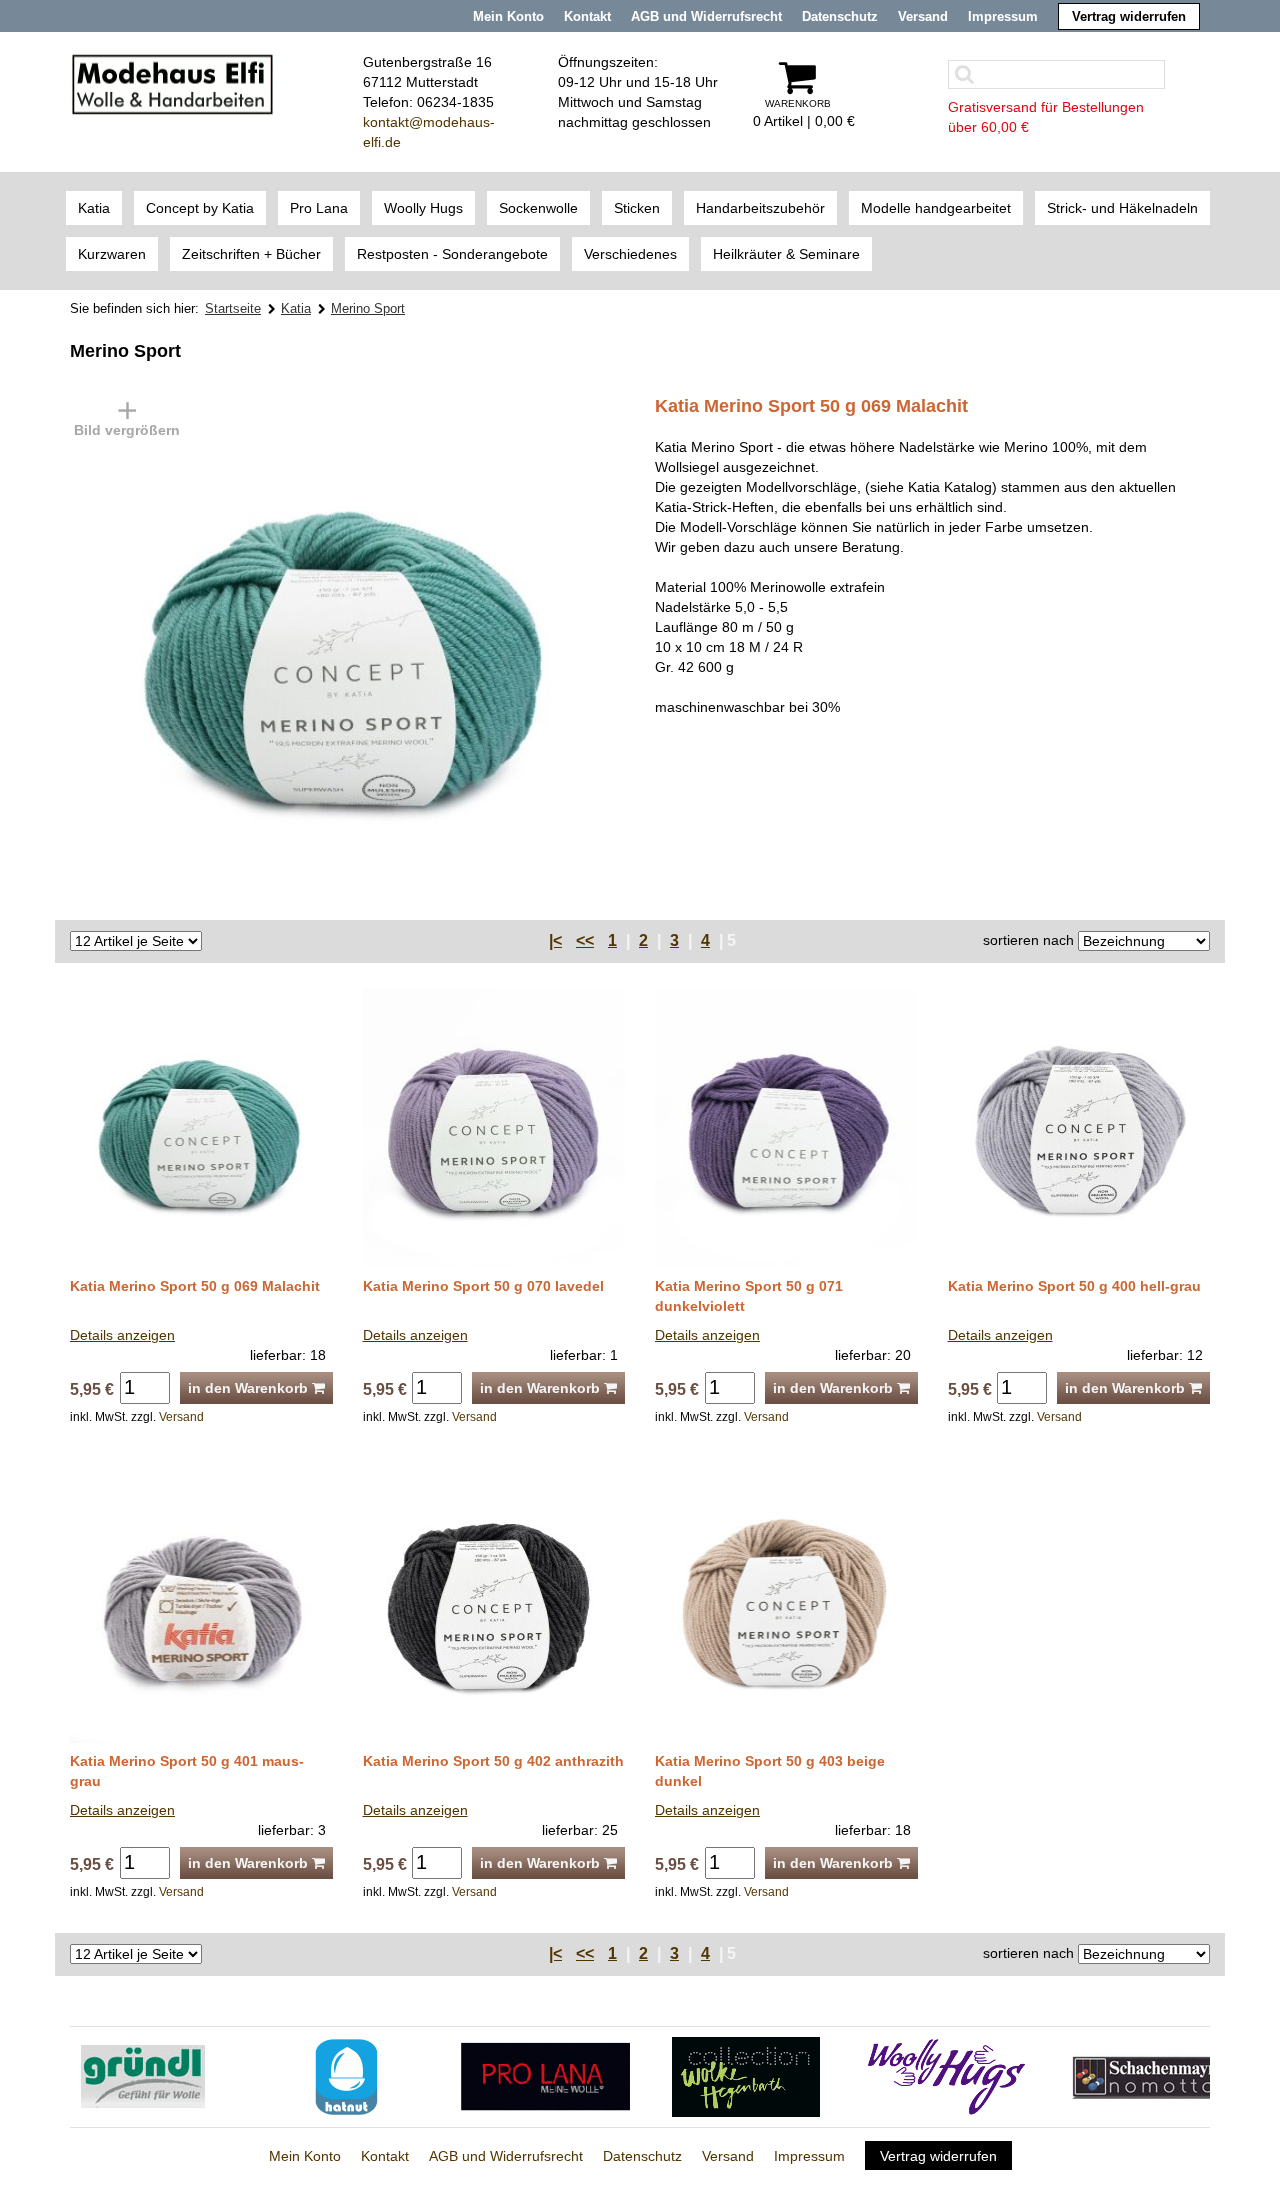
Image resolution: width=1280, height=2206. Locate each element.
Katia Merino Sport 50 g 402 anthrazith (493, 1761)
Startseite (233, 308)
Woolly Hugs (423, 208)
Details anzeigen (122, 1335)
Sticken (637, 208)
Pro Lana (319, 208)
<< (585, 940)
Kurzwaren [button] (112, 254)
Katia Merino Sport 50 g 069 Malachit (195, 1286)
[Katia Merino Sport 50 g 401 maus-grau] (201, 1601)
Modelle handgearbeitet (936, 208)
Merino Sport (368, 308)
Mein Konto (508, 16)
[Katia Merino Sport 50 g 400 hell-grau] (1079, 1126)
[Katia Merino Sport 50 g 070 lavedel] (494, 1126)
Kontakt (587, 16)
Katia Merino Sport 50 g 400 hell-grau (1074, 1286)
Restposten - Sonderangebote (452, 254)
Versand (923, 16)
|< (555, 940)
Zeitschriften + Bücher (251, 254)
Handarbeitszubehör (760, 208)
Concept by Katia (200, 208)
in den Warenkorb (250, 1388)
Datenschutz (840, 16)
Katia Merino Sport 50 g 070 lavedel (483, 1286)
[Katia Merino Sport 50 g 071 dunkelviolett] (786, 1126)
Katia (94, 208)
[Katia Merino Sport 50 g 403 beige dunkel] (786, 1601)
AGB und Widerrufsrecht (706, 16)
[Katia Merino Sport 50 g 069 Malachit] (320, 646)
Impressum (1003, 16)
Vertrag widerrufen (1129, 16)
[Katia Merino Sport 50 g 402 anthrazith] (494, 1601)
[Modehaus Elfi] (172, 83)
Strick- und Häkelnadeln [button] (1122, 208)
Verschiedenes (630, 254)
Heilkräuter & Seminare (786, 254)
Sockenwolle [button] (538, 208)
